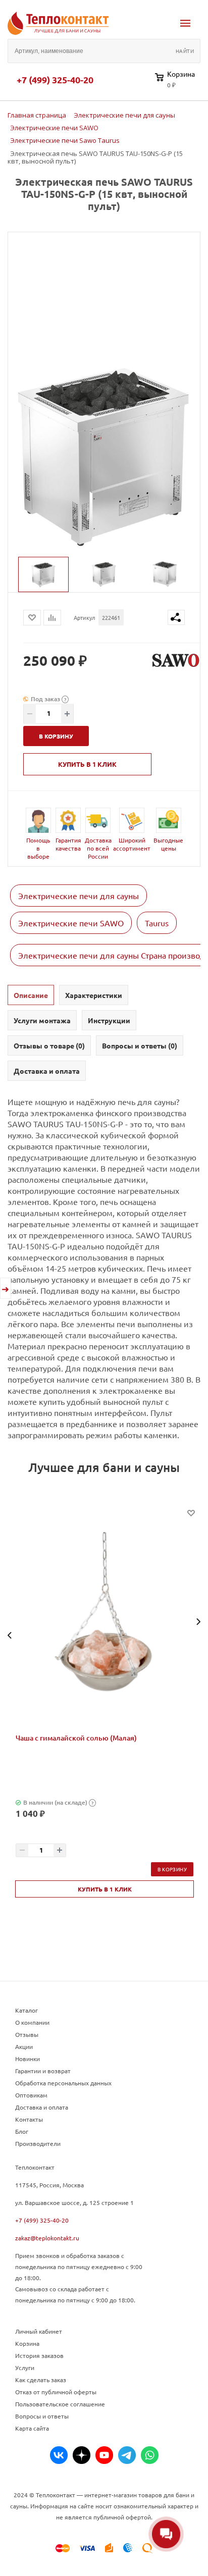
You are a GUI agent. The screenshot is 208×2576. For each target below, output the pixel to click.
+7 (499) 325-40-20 (55, 80)
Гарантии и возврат (43, 2071)
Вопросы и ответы (42, 2416)
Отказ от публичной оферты (56, 2392)
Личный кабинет (39, 2331)
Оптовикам (31, 2095)
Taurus (157, 923)
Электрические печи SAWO (71, 923)
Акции (24, 2046)
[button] (10, 1635)
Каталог (27, 2010)
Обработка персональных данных (63, 2083)
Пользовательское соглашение (60, 2404)
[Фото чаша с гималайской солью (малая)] (105, 1621)
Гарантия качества (68, 844)
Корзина (27, 2343)
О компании (32, 2022)
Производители (38, 2143)
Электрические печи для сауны (79, 896)
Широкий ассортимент (132, 844)
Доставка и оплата (42, 2107)
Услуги (25, 2368)
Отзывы (27, 2034)
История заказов (39, 2355)
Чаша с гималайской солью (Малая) (76, 1738)
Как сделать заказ (41, 2380)
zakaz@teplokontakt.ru (47, 2238)
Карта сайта (32, 2428)
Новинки (28, 2059)
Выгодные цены (168, 844)
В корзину (172, 1869)
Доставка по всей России (98, 848)
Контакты (29, 2119)
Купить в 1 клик (87, 764)
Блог (22, 2131)
